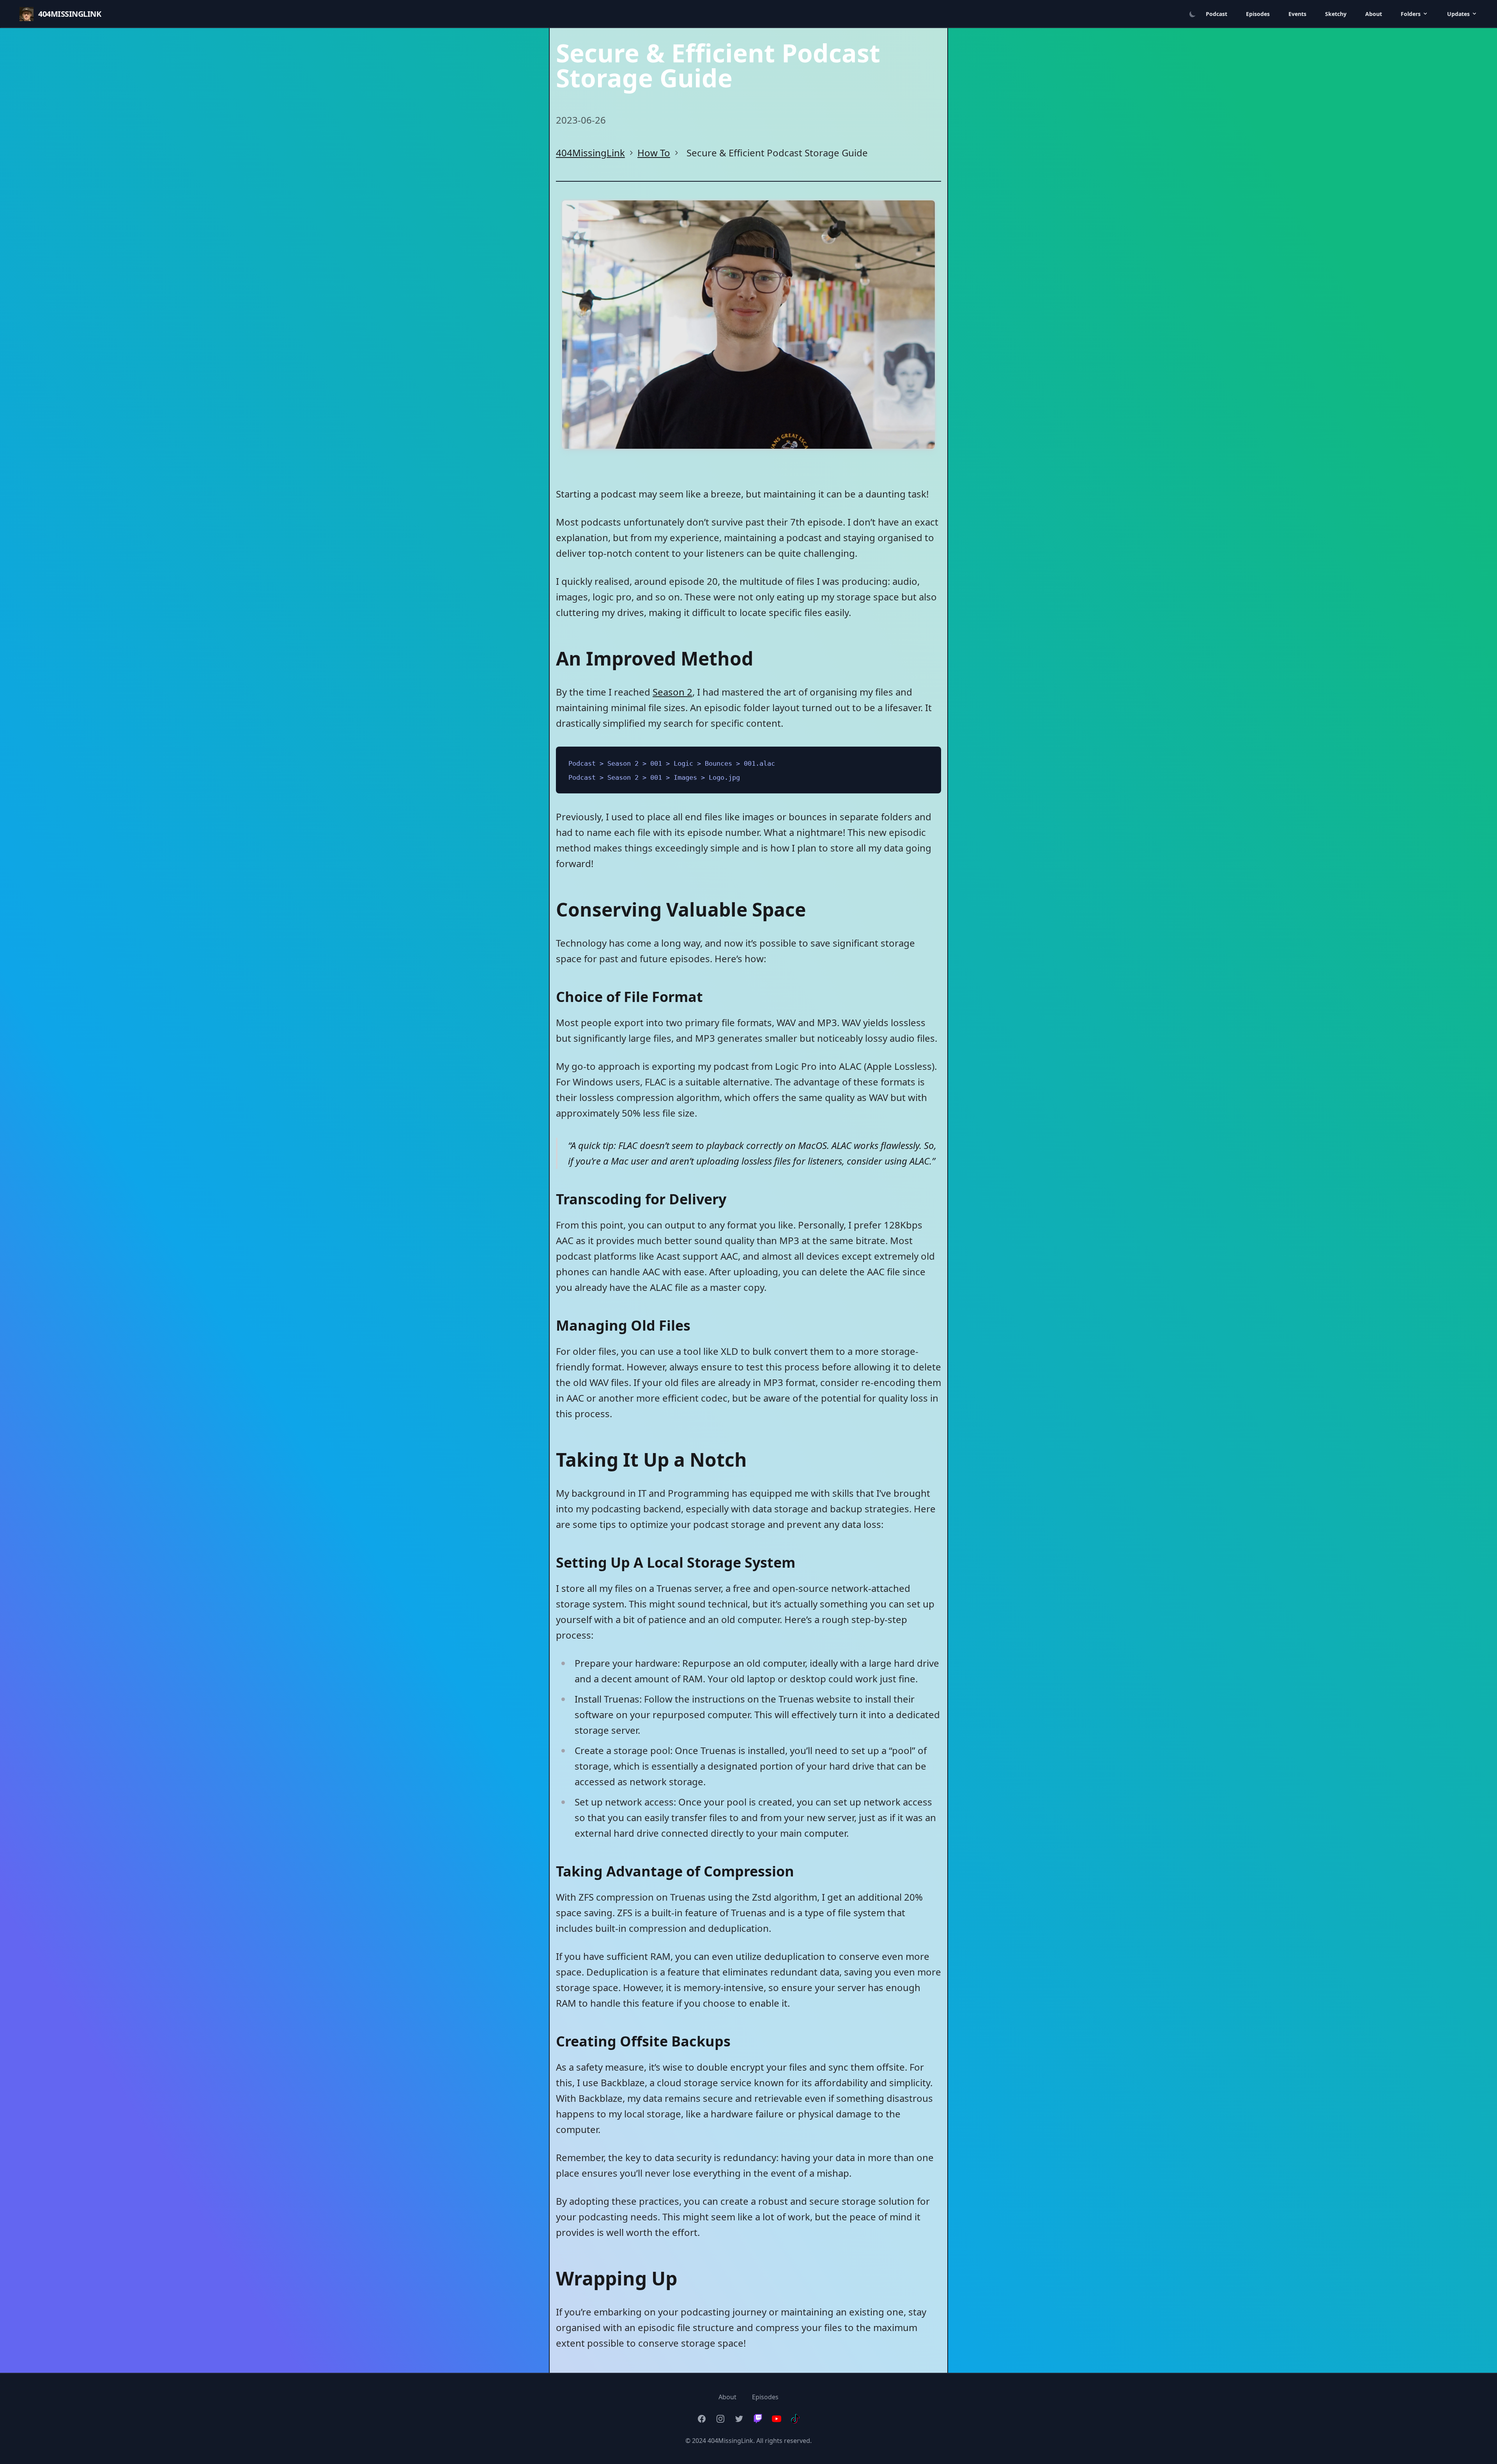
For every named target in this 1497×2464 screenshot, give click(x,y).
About (1374, 14)
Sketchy (1336, 14)
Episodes (1258, 14)
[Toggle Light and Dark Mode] (1189, 14)
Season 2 (672, 692)
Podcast (1217, 14)
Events (1297, 14)
